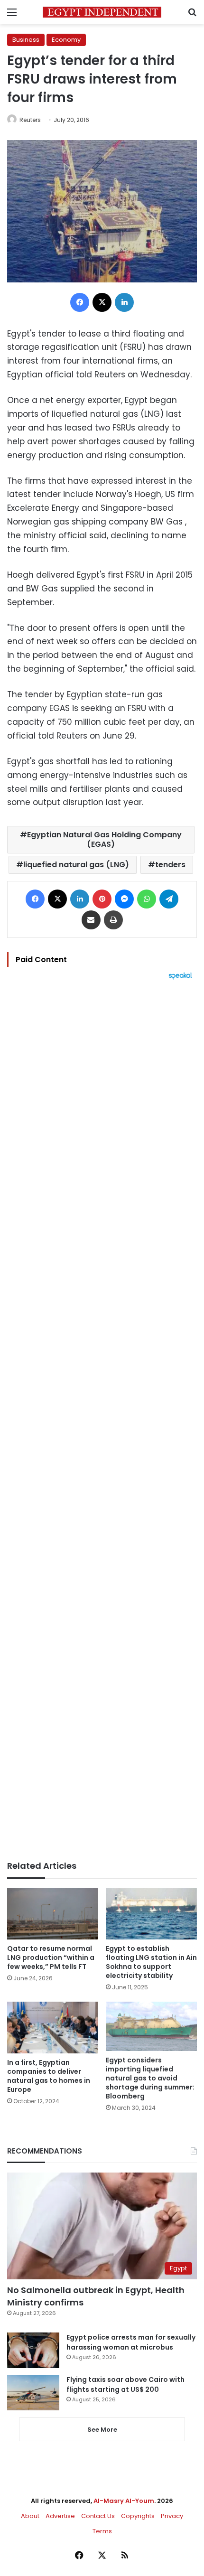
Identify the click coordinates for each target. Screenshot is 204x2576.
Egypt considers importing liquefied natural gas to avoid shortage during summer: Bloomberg (150, 2078)
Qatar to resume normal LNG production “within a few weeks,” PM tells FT (51, 1958)
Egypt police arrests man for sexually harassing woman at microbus (131, 2342)
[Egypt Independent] (102, 12)
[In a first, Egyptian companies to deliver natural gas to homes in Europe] (53, 2027)
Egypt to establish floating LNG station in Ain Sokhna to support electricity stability (151, 1962)
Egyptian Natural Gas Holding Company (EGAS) (104, 839)
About (30, 2516)
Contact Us (98, 2516)
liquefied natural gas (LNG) (76, 865)
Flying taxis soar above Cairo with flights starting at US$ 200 (125, 2384)
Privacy (172, 2516)
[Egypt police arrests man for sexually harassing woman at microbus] (33, 2350)
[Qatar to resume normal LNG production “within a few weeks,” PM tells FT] (53, 1914)
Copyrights (138, 2516)
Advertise (60, 2516)
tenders (170, 865)
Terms (102, 2531)
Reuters (30, 120)
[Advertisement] (102, 1420)
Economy (66, 40)
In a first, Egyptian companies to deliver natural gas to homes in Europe (49, 2076)
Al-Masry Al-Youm (124, 2501)
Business (26, 40)
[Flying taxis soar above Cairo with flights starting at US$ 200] (33, 2393)
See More (102, 2430)
